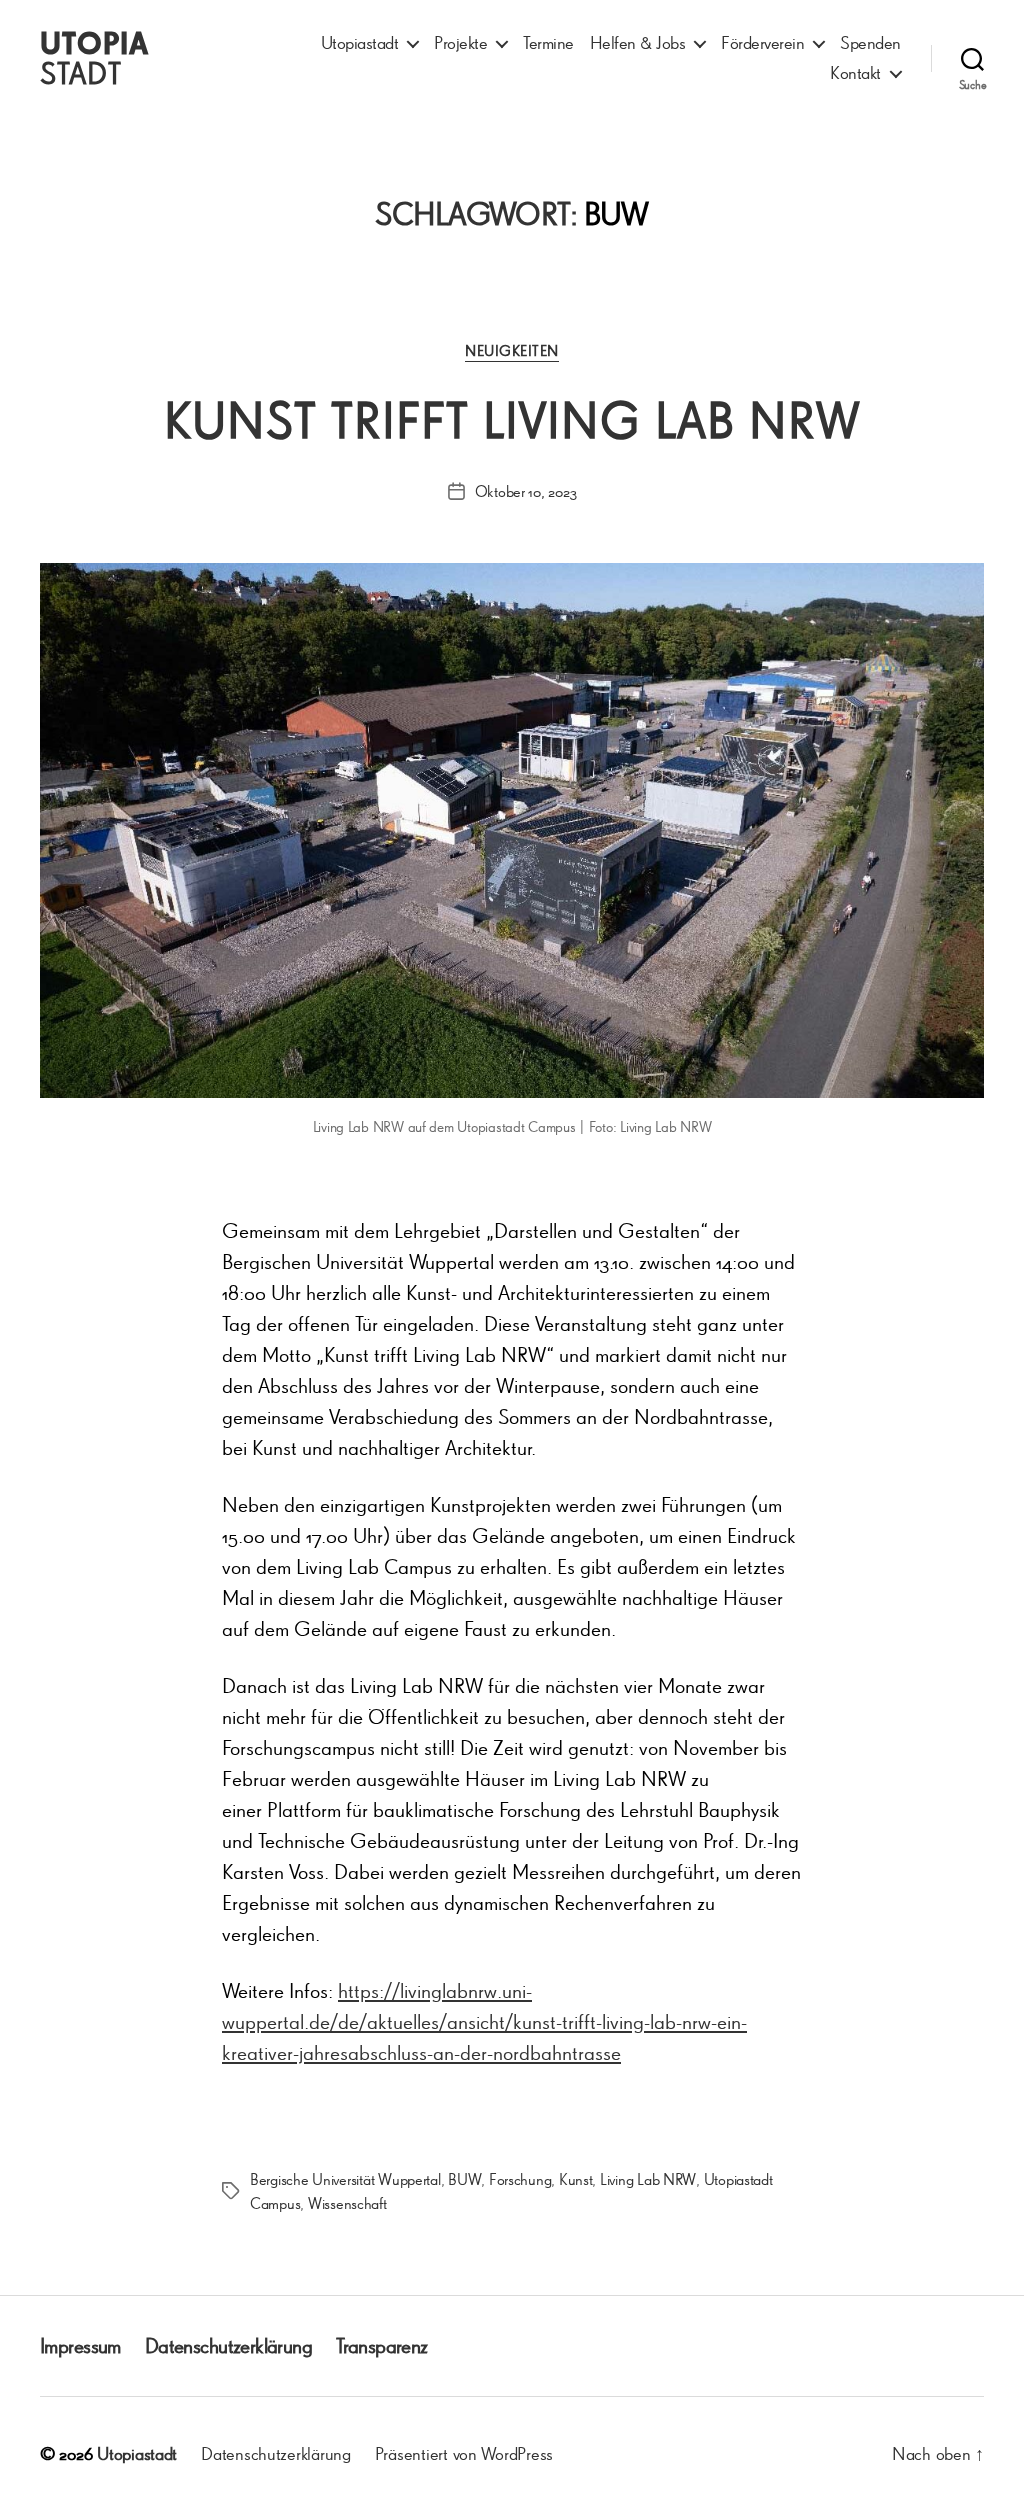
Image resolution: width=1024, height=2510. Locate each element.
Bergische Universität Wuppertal (345, 2179)
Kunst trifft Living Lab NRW (512, 419)
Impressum (80, 2345)
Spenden (870, 42)
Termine (548, 42)
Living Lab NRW (648, 2179)
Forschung (520, 2179)
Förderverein (762, 42)
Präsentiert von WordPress (464, 2453)
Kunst (576, 2179)
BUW (464, 2179)
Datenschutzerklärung (228, 2345)
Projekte (460, 42)
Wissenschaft (347, 2203)
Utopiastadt (360, 42)
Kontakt (855, 72)
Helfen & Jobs (638, 42)
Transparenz (382, 2345)
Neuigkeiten (512, 351)
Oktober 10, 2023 (526, 491)
